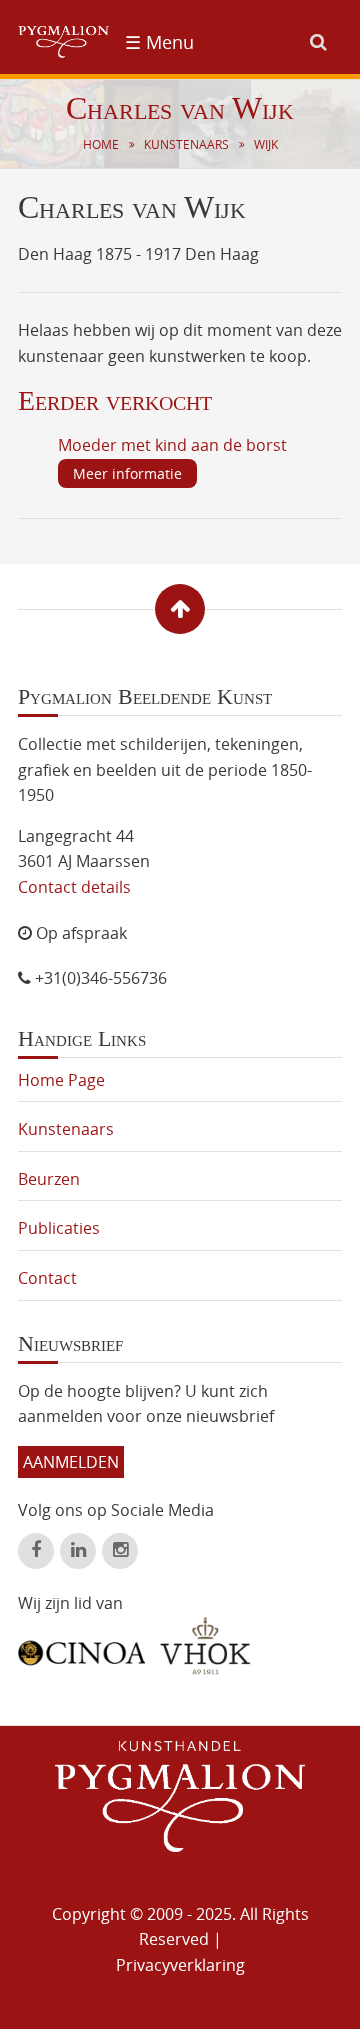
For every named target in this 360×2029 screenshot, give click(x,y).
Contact (47, 1278)
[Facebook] (36, 1551)
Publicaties (59, 1228)
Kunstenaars (186, 144)
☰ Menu (159, 42)
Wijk (266, 144)
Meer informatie (127, 473)
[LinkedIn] (78, 1551)
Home (101, 144)
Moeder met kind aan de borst (172, 445)
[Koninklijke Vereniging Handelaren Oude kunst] (205, 1646)
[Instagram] (120, 1551)
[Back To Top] (180, 609)
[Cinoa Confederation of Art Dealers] (81, 1646)
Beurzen (49, 1179)
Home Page (61, 1080)
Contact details (74, 887)
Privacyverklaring (180, 1965)
